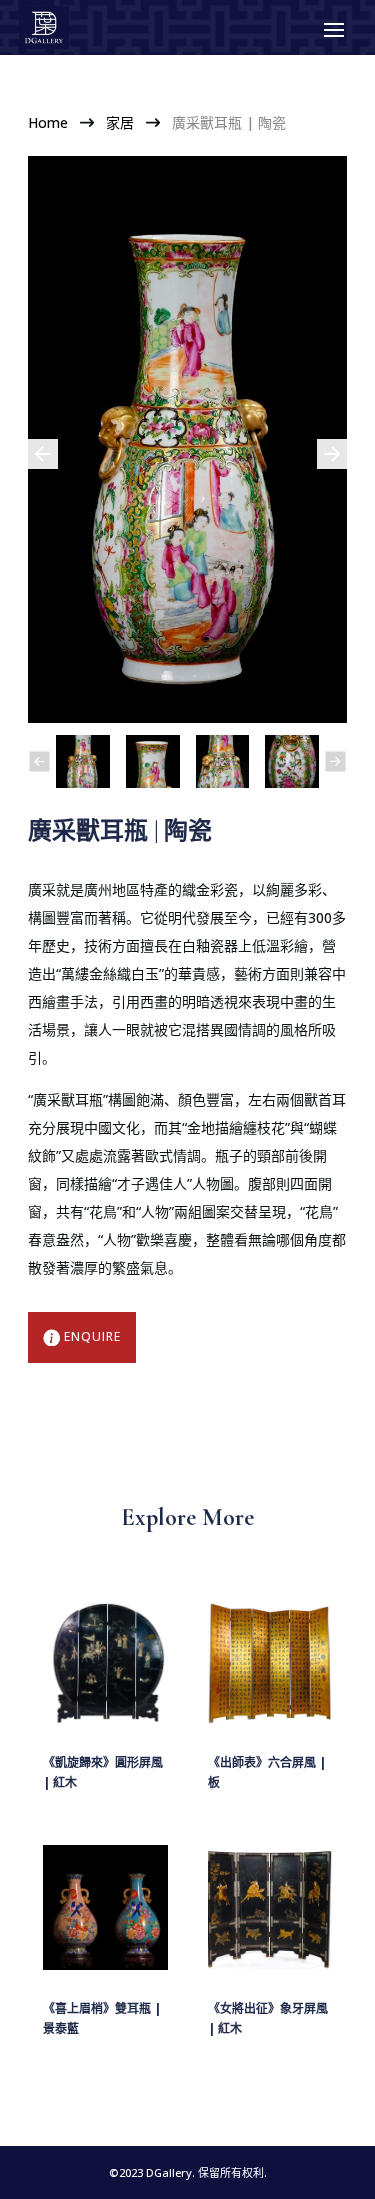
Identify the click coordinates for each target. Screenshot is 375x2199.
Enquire (92, 1336)
